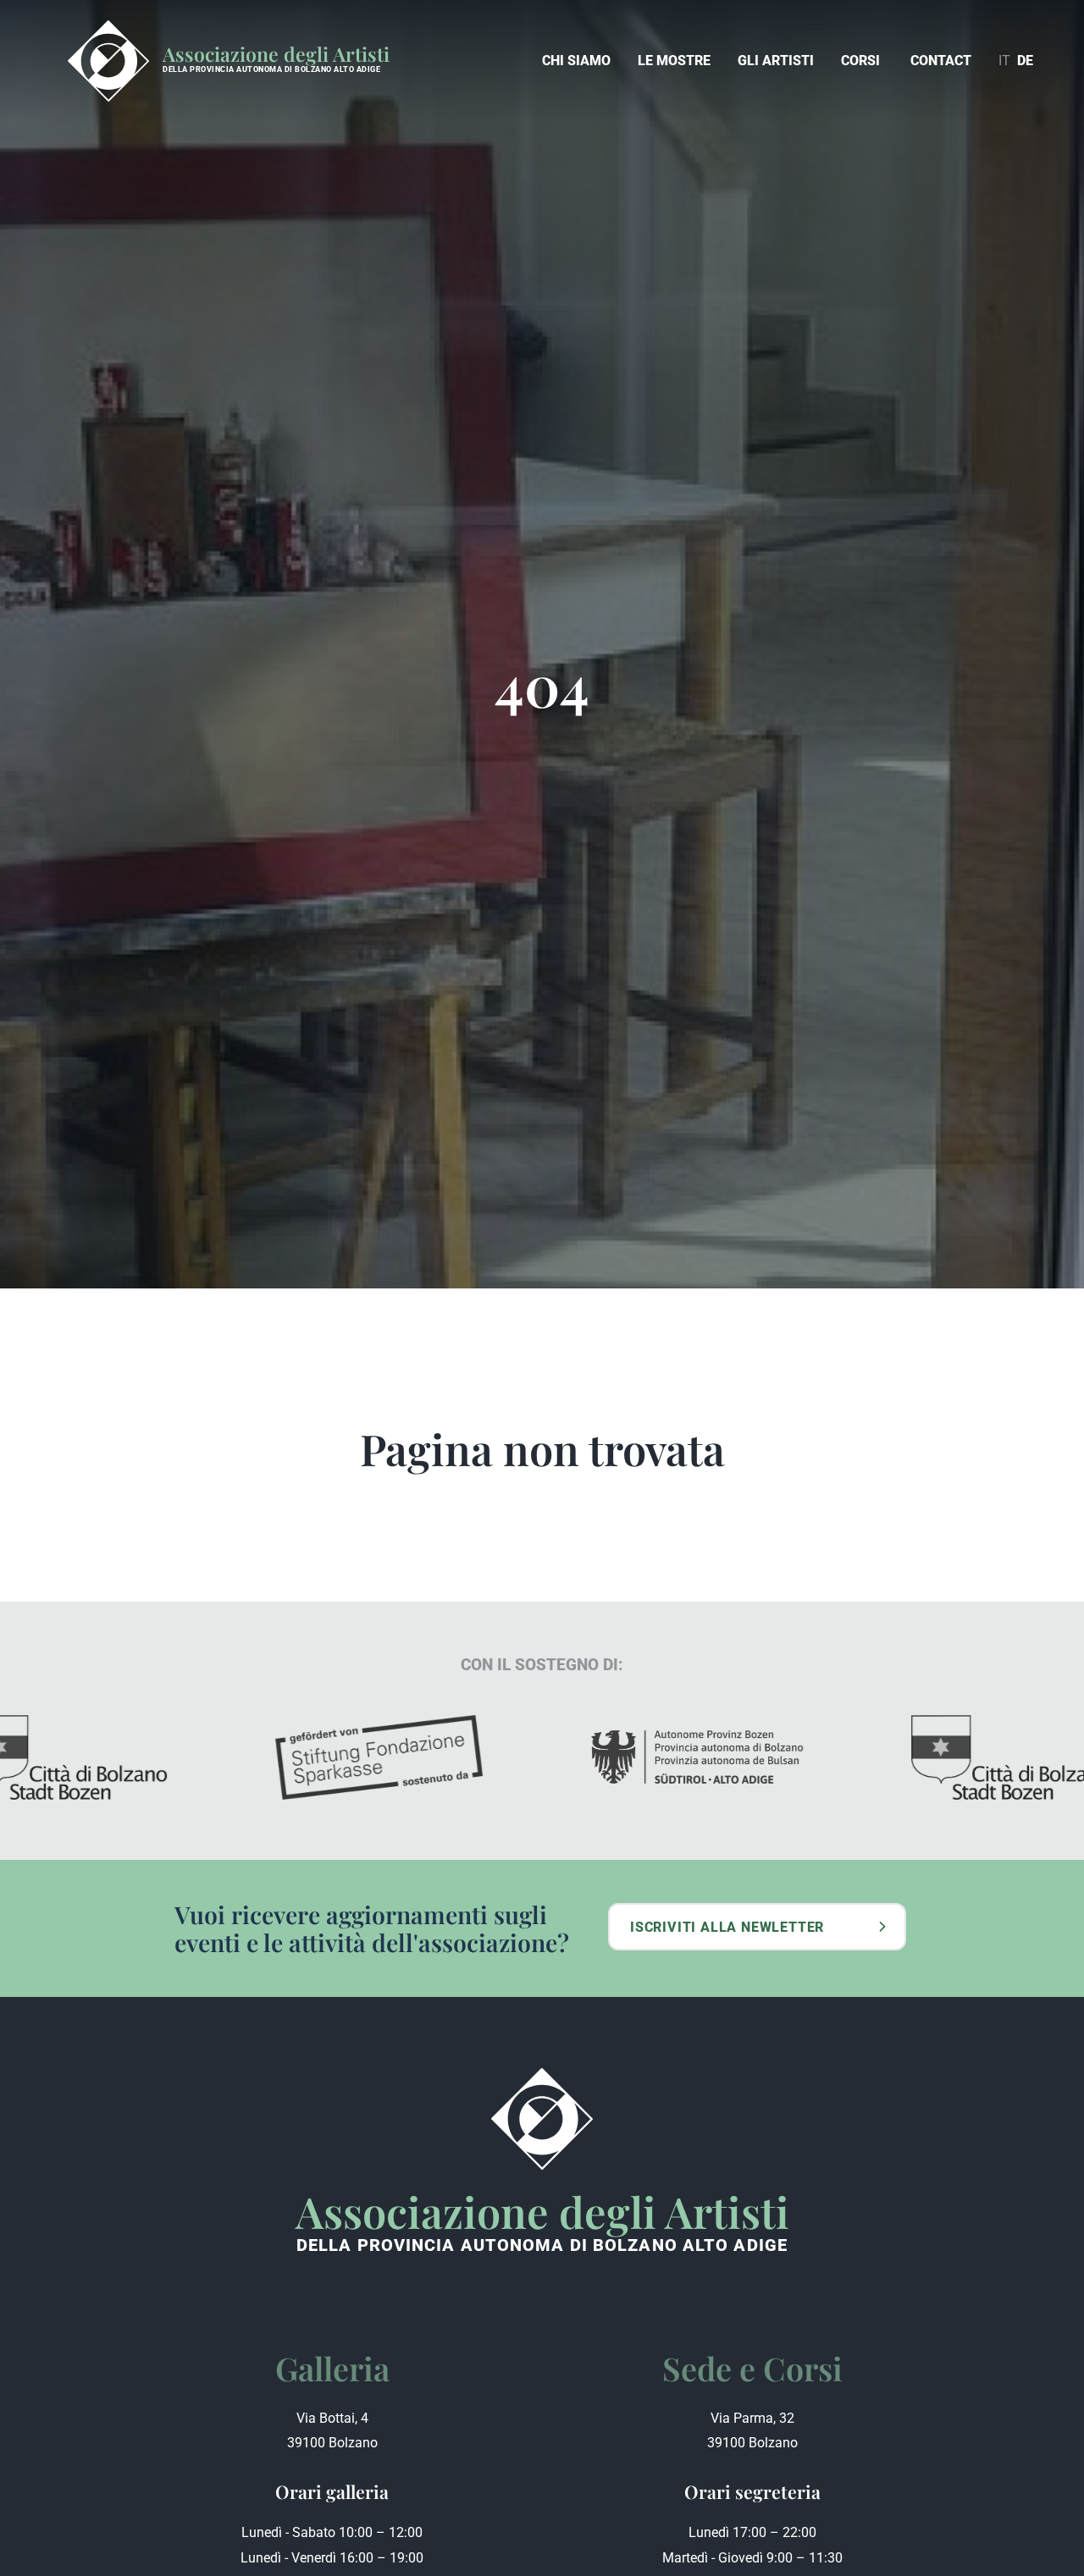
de (1025, 61)
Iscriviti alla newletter (727, 1927)
